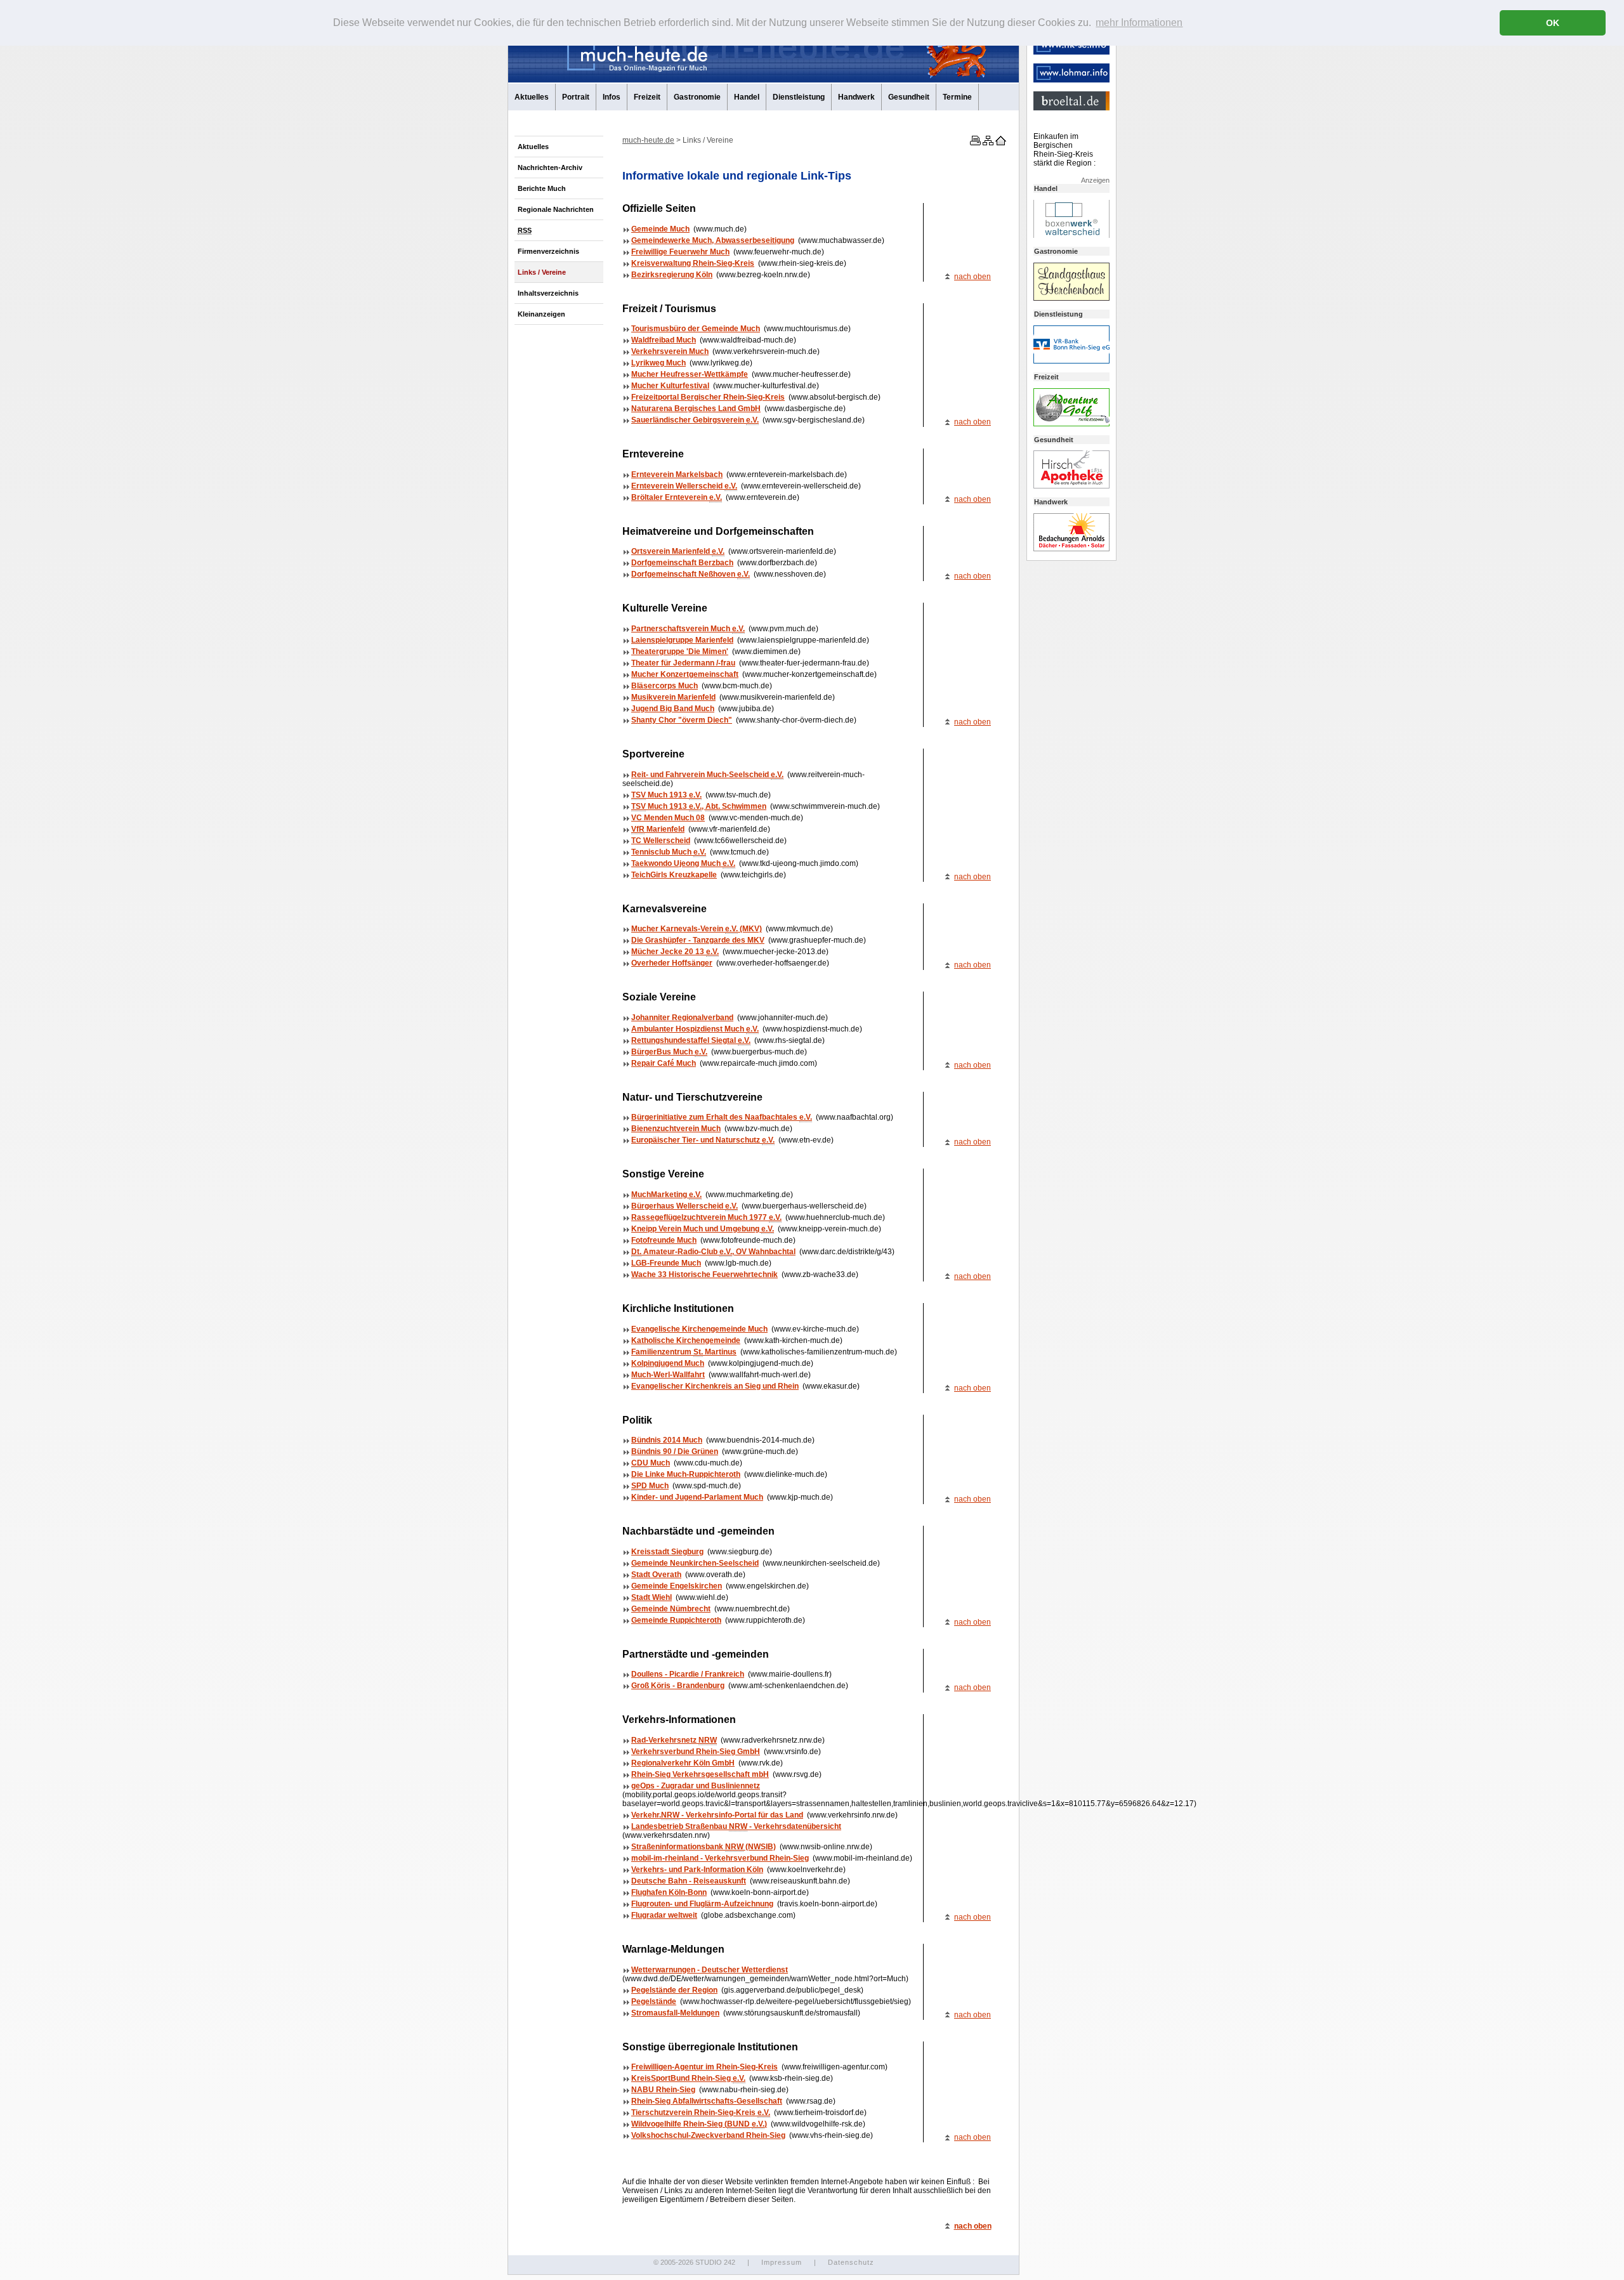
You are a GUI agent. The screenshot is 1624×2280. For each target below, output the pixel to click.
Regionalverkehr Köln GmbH (683, 1763)
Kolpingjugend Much (668, 1363)
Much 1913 (666, 795)
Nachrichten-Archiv (550, 167)
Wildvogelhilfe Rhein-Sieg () (699, 2124)
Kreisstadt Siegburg (667, 1552)
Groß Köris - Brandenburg (678, 1686)
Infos (612, 97)
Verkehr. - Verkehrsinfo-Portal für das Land (717, 1815)
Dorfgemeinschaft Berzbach (682, 563)
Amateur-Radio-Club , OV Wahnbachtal (713, 1252)
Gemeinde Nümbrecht (671, 1609)
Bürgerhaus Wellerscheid (684, 1206)
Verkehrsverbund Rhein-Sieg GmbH (696, 1752)
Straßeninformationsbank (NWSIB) (704, 1847)
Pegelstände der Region (674, 1990)
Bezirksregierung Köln (672, 275)
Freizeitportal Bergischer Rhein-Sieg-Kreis (708, 397)
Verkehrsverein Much (670, 351)
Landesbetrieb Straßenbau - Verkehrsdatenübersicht (736, 1826)
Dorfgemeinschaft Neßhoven (691, 574)
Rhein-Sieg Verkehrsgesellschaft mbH (700, 1774)
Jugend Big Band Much (673, 709)
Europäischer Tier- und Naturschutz (703, 1140)
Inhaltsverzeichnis (548, 293)
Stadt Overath (656, 1575)
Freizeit (647, 97)
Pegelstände (654, 2002)
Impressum (782, 2262)
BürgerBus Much (669, 1052)
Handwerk (856, 97)
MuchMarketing (666, 1195)
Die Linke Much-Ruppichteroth (686, 1474)
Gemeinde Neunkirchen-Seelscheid (695, 1563)
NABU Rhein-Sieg (663, 2090)
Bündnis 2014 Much (667, 1440)
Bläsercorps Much (665, 686)
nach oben (972, 277)
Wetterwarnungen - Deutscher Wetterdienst (710, 1970)
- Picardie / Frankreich (688, 1674)
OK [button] (1553, 23)
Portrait (576, 97)
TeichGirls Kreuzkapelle (674, 875)
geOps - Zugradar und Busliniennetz (696, 1786)
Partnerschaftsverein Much (688, 629)
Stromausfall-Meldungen (675, 2013)
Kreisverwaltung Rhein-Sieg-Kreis (693, 263)
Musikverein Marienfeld (673, 697)
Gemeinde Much (660, 229)
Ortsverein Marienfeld (678, 551)
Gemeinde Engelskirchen (677, 1586)
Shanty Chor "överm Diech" (682, 720)
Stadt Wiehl (652, 1597)
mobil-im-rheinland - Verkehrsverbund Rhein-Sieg (720, 1858)
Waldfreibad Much (664, 340)
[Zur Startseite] (1000, 143)
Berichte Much (542, 188)
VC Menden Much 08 (668, 818)
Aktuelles (532, 97)
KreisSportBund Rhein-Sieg (688, 2078)
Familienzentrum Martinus (684, 1352)
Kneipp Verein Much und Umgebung (703, 1229)
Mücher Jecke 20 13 (675, 952)
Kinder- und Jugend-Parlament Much (697, 1497)
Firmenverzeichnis (548, 251)
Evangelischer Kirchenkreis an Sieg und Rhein (715, 1386)
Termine (957, 97)
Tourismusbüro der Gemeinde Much (696, 329)
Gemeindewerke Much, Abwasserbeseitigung (713, 240)
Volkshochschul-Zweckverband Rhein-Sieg (708, 2135)
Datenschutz (851, 2262)
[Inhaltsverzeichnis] (987, 143)
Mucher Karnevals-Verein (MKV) (697, 929)
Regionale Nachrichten (556, 209)
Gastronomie (697, 97)
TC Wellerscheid (661, 841)
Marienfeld (658, 829)
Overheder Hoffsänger (672, 963)
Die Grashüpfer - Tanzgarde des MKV (698, 940)
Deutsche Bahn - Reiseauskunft (689, 1881)
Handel (747, 97)
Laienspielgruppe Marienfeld (682, 640)
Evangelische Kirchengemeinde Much (699, 1329)
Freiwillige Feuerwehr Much (680, 252)
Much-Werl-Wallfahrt (668, 1375)
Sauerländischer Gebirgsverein (695, 420)
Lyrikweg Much (658, 363)
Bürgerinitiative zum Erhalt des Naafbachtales (722, 1117)
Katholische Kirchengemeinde (686, 1340)
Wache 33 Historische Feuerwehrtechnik (704, 1274)
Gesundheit (909, 97)
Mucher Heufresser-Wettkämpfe (690, 374)
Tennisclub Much (669, 852)
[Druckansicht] (974, 143)
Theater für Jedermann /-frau (683, 663)
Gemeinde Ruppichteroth (676, 1620)
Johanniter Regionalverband (682, 1018)
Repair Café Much (664, 1063)
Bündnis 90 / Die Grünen (675, 1451)
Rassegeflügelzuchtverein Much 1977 (706, 1217)
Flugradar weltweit (664, 1915)
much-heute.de (648, 140)
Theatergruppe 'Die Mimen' (680, 652)
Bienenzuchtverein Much (676, 1129)
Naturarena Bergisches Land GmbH (696, 409)
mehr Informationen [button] (1139, 23)
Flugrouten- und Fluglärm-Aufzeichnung (702, 1904)
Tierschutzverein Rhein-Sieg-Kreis (701, 2113)
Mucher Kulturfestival (670, 386)
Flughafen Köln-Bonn (669, 1892)
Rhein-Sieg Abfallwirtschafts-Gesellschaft (707, 2101)
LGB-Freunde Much (666, 1263)
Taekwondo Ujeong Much (683, 863)
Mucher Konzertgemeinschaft (685, 674)
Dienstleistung (799, 97)
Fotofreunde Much (664, 1240)
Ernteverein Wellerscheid (684, 486)
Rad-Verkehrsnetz (674, 1740)
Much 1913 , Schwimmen (699, 806)
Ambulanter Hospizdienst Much (695, 1029)
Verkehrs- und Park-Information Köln (697, 1870)
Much (651, 1463)
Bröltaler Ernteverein (677, 497)
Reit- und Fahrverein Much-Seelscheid (707, 775)
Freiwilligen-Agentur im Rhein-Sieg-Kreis (704, 2067)
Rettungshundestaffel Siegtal (691, 1040)
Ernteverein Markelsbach (677, 475)
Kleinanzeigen (541, 314)
